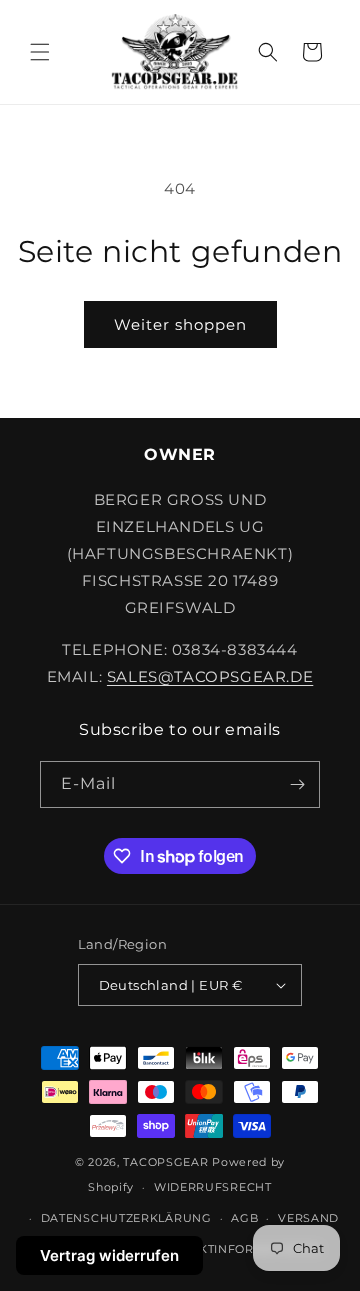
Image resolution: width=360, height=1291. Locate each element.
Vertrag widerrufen (109, 1255)
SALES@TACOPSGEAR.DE (210, 676)
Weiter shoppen (180, 324)
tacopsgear (165, 1162)
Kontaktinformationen (238, 1249)
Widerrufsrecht (213, 1187)
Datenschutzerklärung (126, 1218)
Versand (308, 1218)
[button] (40, 52)
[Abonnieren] (297, 784)
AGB (244, 1218)
